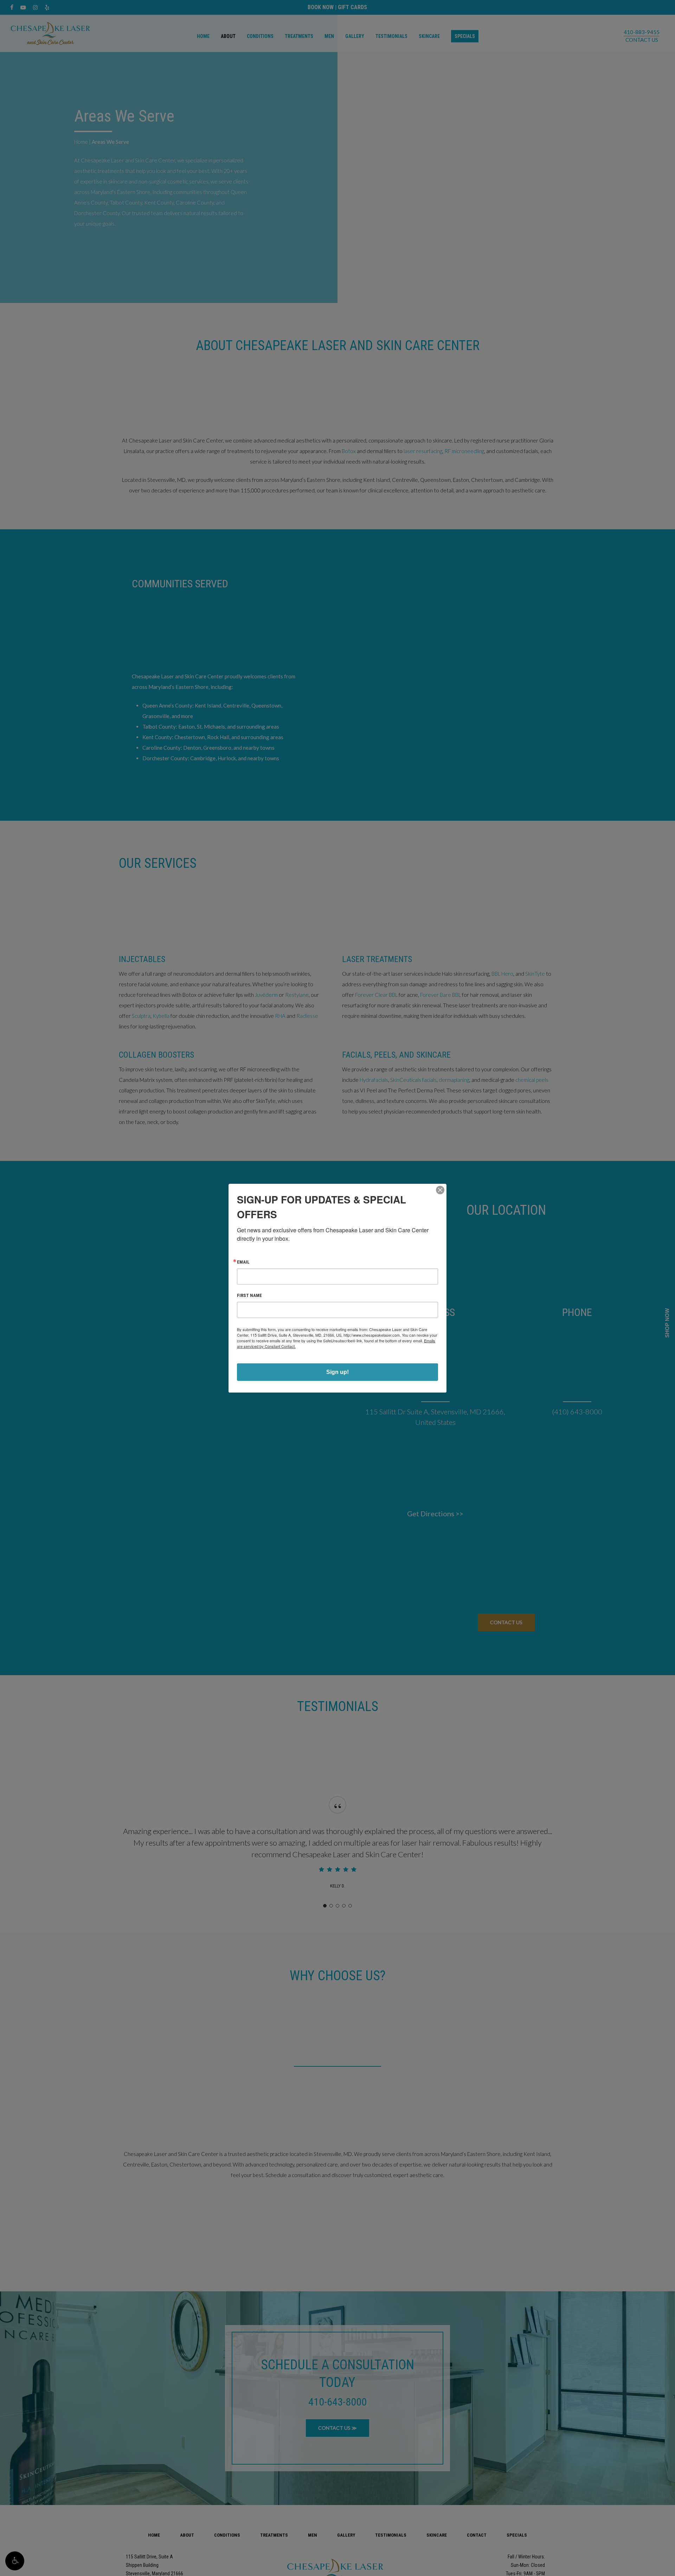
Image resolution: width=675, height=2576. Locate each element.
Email (243, 1262)
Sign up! (337, 1372)
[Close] (440, 1190)
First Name (249, 1295)
